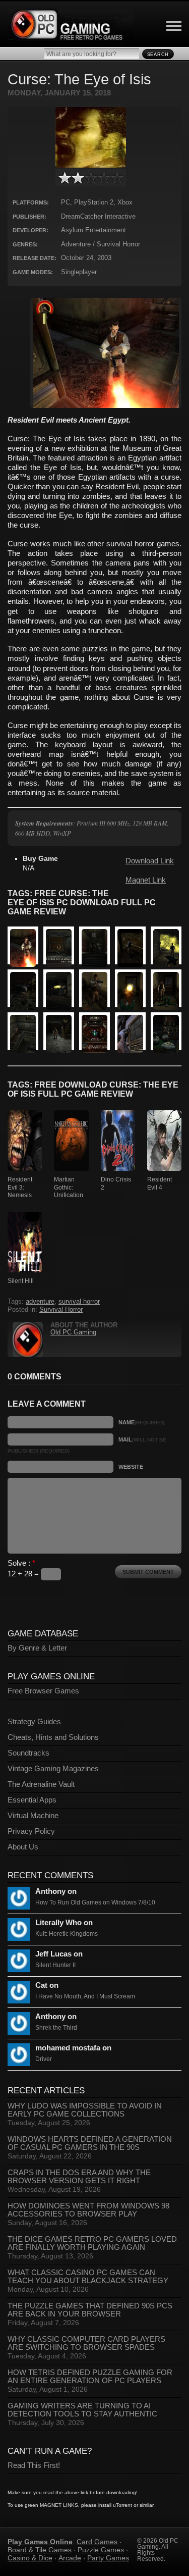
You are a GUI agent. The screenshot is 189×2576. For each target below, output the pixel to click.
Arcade (70, 2558)
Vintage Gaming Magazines (53, 1769)
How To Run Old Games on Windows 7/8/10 (95, 1902)
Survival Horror (61, 1310)
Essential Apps (32, 1800)
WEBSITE (131, 1467)
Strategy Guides (34, 1722)
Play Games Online (40, 2542)
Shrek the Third (56, 2028)
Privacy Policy (31, 1831)
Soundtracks (28, 1753)
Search (158, 55)
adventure (40, 1302)
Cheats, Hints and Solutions (53, 1737)
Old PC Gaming (73, 1332)
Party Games (108, 2558)
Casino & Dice (30, 2558)
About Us (23, 1847)
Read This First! (34, 2465)
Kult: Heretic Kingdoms (67, 1934)
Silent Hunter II (55, 1965)
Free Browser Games (43, 1691)
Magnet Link (146, 880)
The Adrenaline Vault (41, 1784)
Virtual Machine (33, 1816)
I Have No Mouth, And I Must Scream (85, 1996)
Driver (44, 2059)
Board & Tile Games (40, 2550)
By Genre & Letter (37, 1648)
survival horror (79, 1302)
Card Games (97, 2542)
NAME (141, 1422)
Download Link (150, 861)
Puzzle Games (101, 2550)
